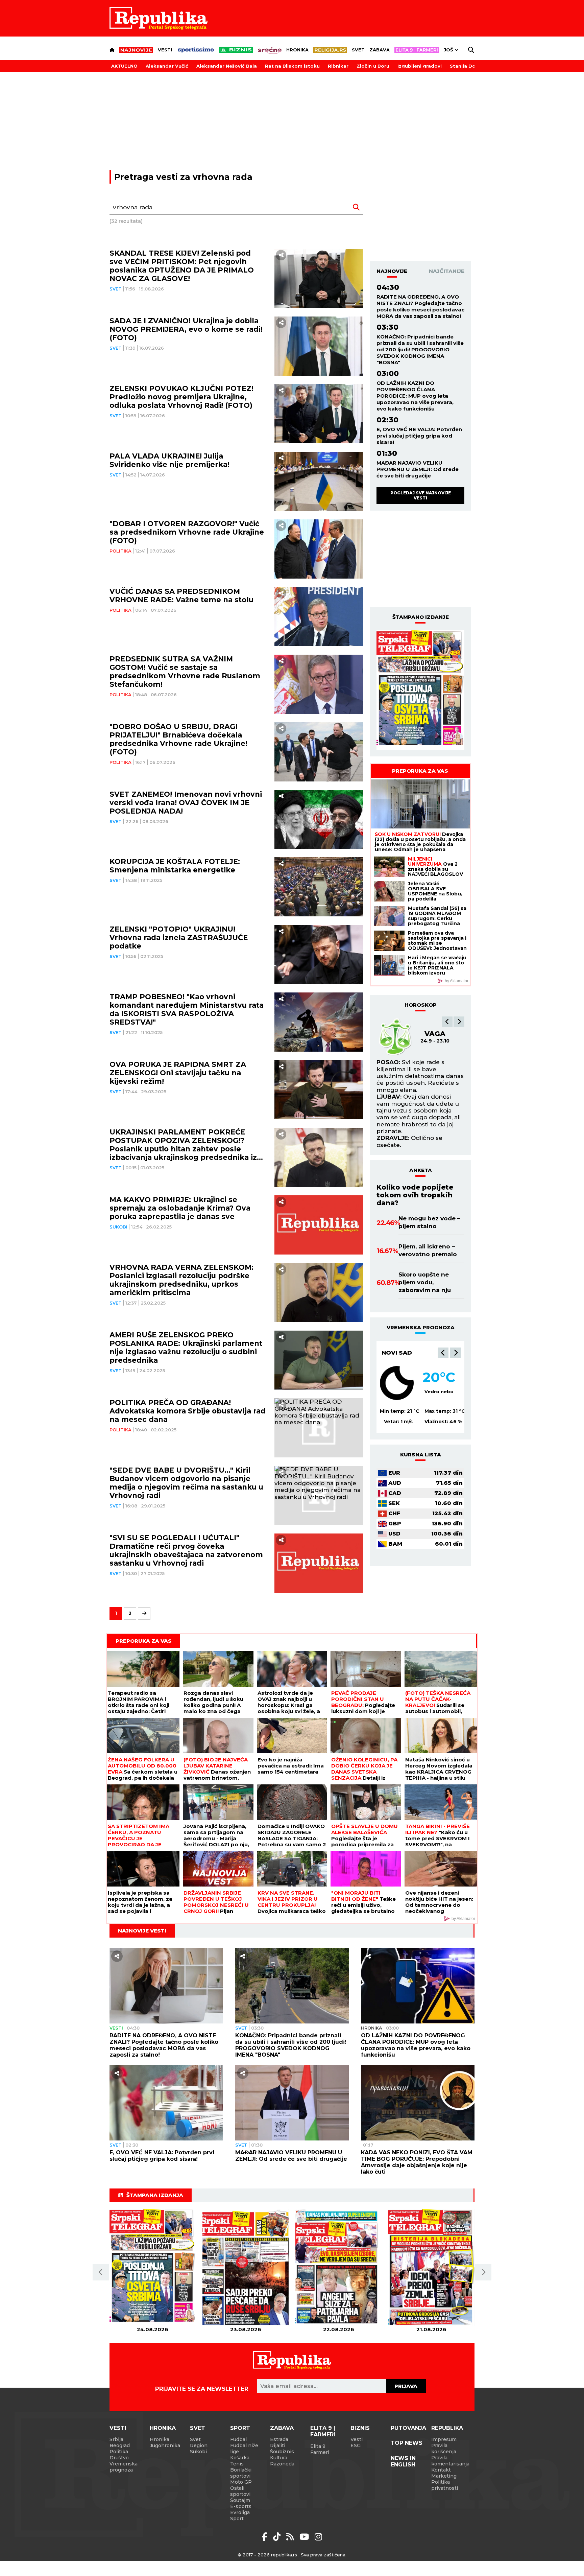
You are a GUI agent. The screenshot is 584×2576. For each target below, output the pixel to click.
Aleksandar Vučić (167, 66)
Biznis (360, 2428)
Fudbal (238, 2439)
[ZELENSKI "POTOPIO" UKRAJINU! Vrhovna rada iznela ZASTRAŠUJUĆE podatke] (319, 954)
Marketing (444, 2476)
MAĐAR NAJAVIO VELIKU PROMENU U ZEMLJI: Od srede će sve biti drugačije (418, 469)
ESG (356, 2445)
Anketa (421, 1170)
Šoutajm (240, 2500)
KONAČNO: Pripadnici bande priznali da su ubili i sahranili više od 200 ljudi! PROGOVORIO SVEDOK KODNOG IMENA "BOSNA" (420, 349)
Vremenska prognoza (124, 2467)
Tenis (237, 2464)
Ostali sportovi (240, 2491)
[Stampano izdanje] (420, 690)
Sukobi (118, 1227)
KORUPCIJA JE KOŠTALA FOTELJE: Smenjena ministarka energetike (175, 866)
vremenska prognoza (421, 1327)
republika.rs (284, 2555)
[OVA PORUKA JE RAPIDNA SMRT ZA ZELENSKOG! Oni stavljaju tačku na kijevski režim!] (319, 1090)
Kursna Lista (421, 1455)
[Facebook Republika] (266, 2537)
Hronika (297, 50)
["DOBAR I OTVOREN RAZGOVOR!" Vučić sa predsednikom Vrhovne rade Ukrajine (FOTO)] (319, 549)
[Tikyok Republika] (278, 2537)
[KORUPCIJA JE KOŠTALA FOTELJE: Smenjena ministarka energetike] (319, 887)
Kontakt (441, 2470)
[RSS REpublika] (305, 2537)
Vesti (165, 50)
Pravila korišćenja (444, 2449)
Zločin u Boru (373, 66)
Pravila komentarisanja (450, 2461)
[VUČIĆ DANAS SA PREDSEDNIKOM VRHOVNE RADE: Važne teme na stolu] (319, 617)
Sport (240, 2428)
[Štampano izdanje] (153, 2267)
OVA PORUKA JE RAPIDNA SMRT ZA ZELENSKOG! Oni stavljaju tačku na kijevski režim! (178, 1073)
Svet (358, 50)
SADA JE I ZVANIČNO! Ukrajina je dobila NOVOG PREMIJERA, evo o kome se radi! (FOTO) (186, 329)
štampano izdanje (421, 617)
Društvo (119, 2458)
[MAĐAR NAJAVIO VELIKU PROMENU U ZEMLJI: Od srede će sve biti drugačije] (292, 2103)
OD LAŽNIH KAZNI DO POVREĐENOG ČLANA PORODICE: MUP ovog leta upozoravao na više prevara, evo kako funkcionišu (415, 396)
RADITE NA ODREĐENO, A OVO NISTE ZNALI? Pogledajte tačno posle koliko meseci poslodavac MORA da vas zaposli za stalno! (420, 306)
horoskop (421, 1005)
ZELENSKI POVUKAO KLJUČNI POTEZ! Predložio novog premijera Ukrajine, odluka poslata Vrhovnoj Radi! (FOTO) (181, 397)
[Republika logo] (159, 18)
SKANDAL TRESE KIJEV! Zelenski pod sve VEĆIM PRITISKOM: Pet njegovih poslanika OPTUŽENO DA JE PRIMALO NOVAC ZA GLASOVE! (182, 266)
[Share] (281, 255)
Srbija (116, 2439)
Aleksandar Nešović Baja (227, 66)
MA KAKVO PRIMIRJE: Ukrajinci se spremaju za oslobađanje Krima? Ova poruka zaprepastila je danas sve (180, 1208)
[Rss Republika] (291, 2537)
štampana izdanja (155, 2195)
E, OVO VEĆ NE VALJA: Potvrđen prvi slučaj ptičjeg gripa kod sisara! (419, 436)
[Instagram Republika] (318, 2537)
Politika (120, 551)
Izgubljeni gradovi (420, 66)
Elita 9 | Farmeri (323, 2431)
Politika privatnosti (445, 2485)
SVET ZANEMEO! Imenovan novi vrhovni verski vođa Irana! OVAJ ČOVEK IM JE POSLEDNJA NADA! (186, 803)
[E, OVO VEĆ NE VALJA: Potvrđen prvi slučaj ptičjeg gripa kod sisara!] (166, 2103)
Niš (386, 1353)
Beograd (120, 2445)
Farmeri (320, 2452)
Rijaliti (278, 2445)
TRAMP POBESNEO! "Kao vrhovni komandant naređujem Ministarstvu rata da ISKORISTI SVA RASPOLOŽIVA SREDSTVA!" (187, 1009)
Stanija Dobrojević (473, 66)
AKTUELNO (124, 66)
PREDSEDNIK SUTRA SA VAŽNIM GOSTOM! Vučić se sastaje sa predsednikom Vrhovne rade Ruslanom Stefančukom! (185, 672)
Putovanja (408, 2428)
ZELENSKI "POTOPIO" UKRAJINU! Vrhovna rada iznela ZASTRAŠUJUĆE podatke (179, 938)
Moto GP (241, 2482)
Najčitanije (447, 271)
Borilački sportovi (241, 2473)
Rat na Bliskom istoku (292, 66)
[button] (447, 1022)
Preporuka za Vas (420, 771)
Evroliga (240, 2512)
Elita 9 (318, 2446)
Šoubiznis (282, 2452)
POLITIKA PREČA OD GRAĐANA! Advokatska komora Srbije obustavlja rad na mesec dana (188, 1411)
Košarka (240, 2458)
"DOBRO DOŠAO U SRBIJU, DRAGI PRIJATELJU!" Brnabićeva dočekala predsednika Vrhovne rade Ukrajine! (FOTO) (178, 739)
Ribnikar (338, 66)
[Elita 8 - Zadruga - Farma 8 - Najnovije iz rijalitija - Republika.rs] (417, 50)
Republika (447, 2428)
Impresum (444, 2439)
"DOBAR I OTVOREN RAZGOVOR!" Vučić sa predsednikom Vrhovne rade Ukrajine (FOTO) (187, 532)
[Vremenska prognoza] (397, 1383)
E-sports (241, 2506)
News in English (403, 2461)
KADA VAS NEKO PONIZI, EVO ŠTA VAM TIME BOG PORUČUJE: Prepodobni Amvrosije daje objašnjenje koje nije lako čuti (417, 2162)
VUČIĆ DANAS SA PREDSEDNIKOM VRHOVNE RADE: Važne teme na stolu (181, 595)
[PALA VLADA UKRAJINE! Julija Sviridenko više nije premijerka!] (319, 481)
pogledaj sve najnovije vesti (421, 495)
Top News (407, 2443)
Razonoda (282, 2464)
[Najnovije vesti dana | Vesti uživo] (236, 50)
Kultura (279, 2458)
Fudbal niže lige (244, 2449)
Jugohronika (165, 2445)
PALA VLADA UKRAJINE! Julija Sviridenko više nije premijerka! (169, 460)
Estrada (279, 2439)
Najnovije (392, 271)
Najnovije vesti (142, 1931)
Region (199, 2445)
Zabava (380, 50)
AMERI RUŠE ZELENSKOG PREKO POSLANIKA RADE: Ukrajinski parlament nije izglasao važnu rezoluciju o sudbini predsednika (186, 1348)
